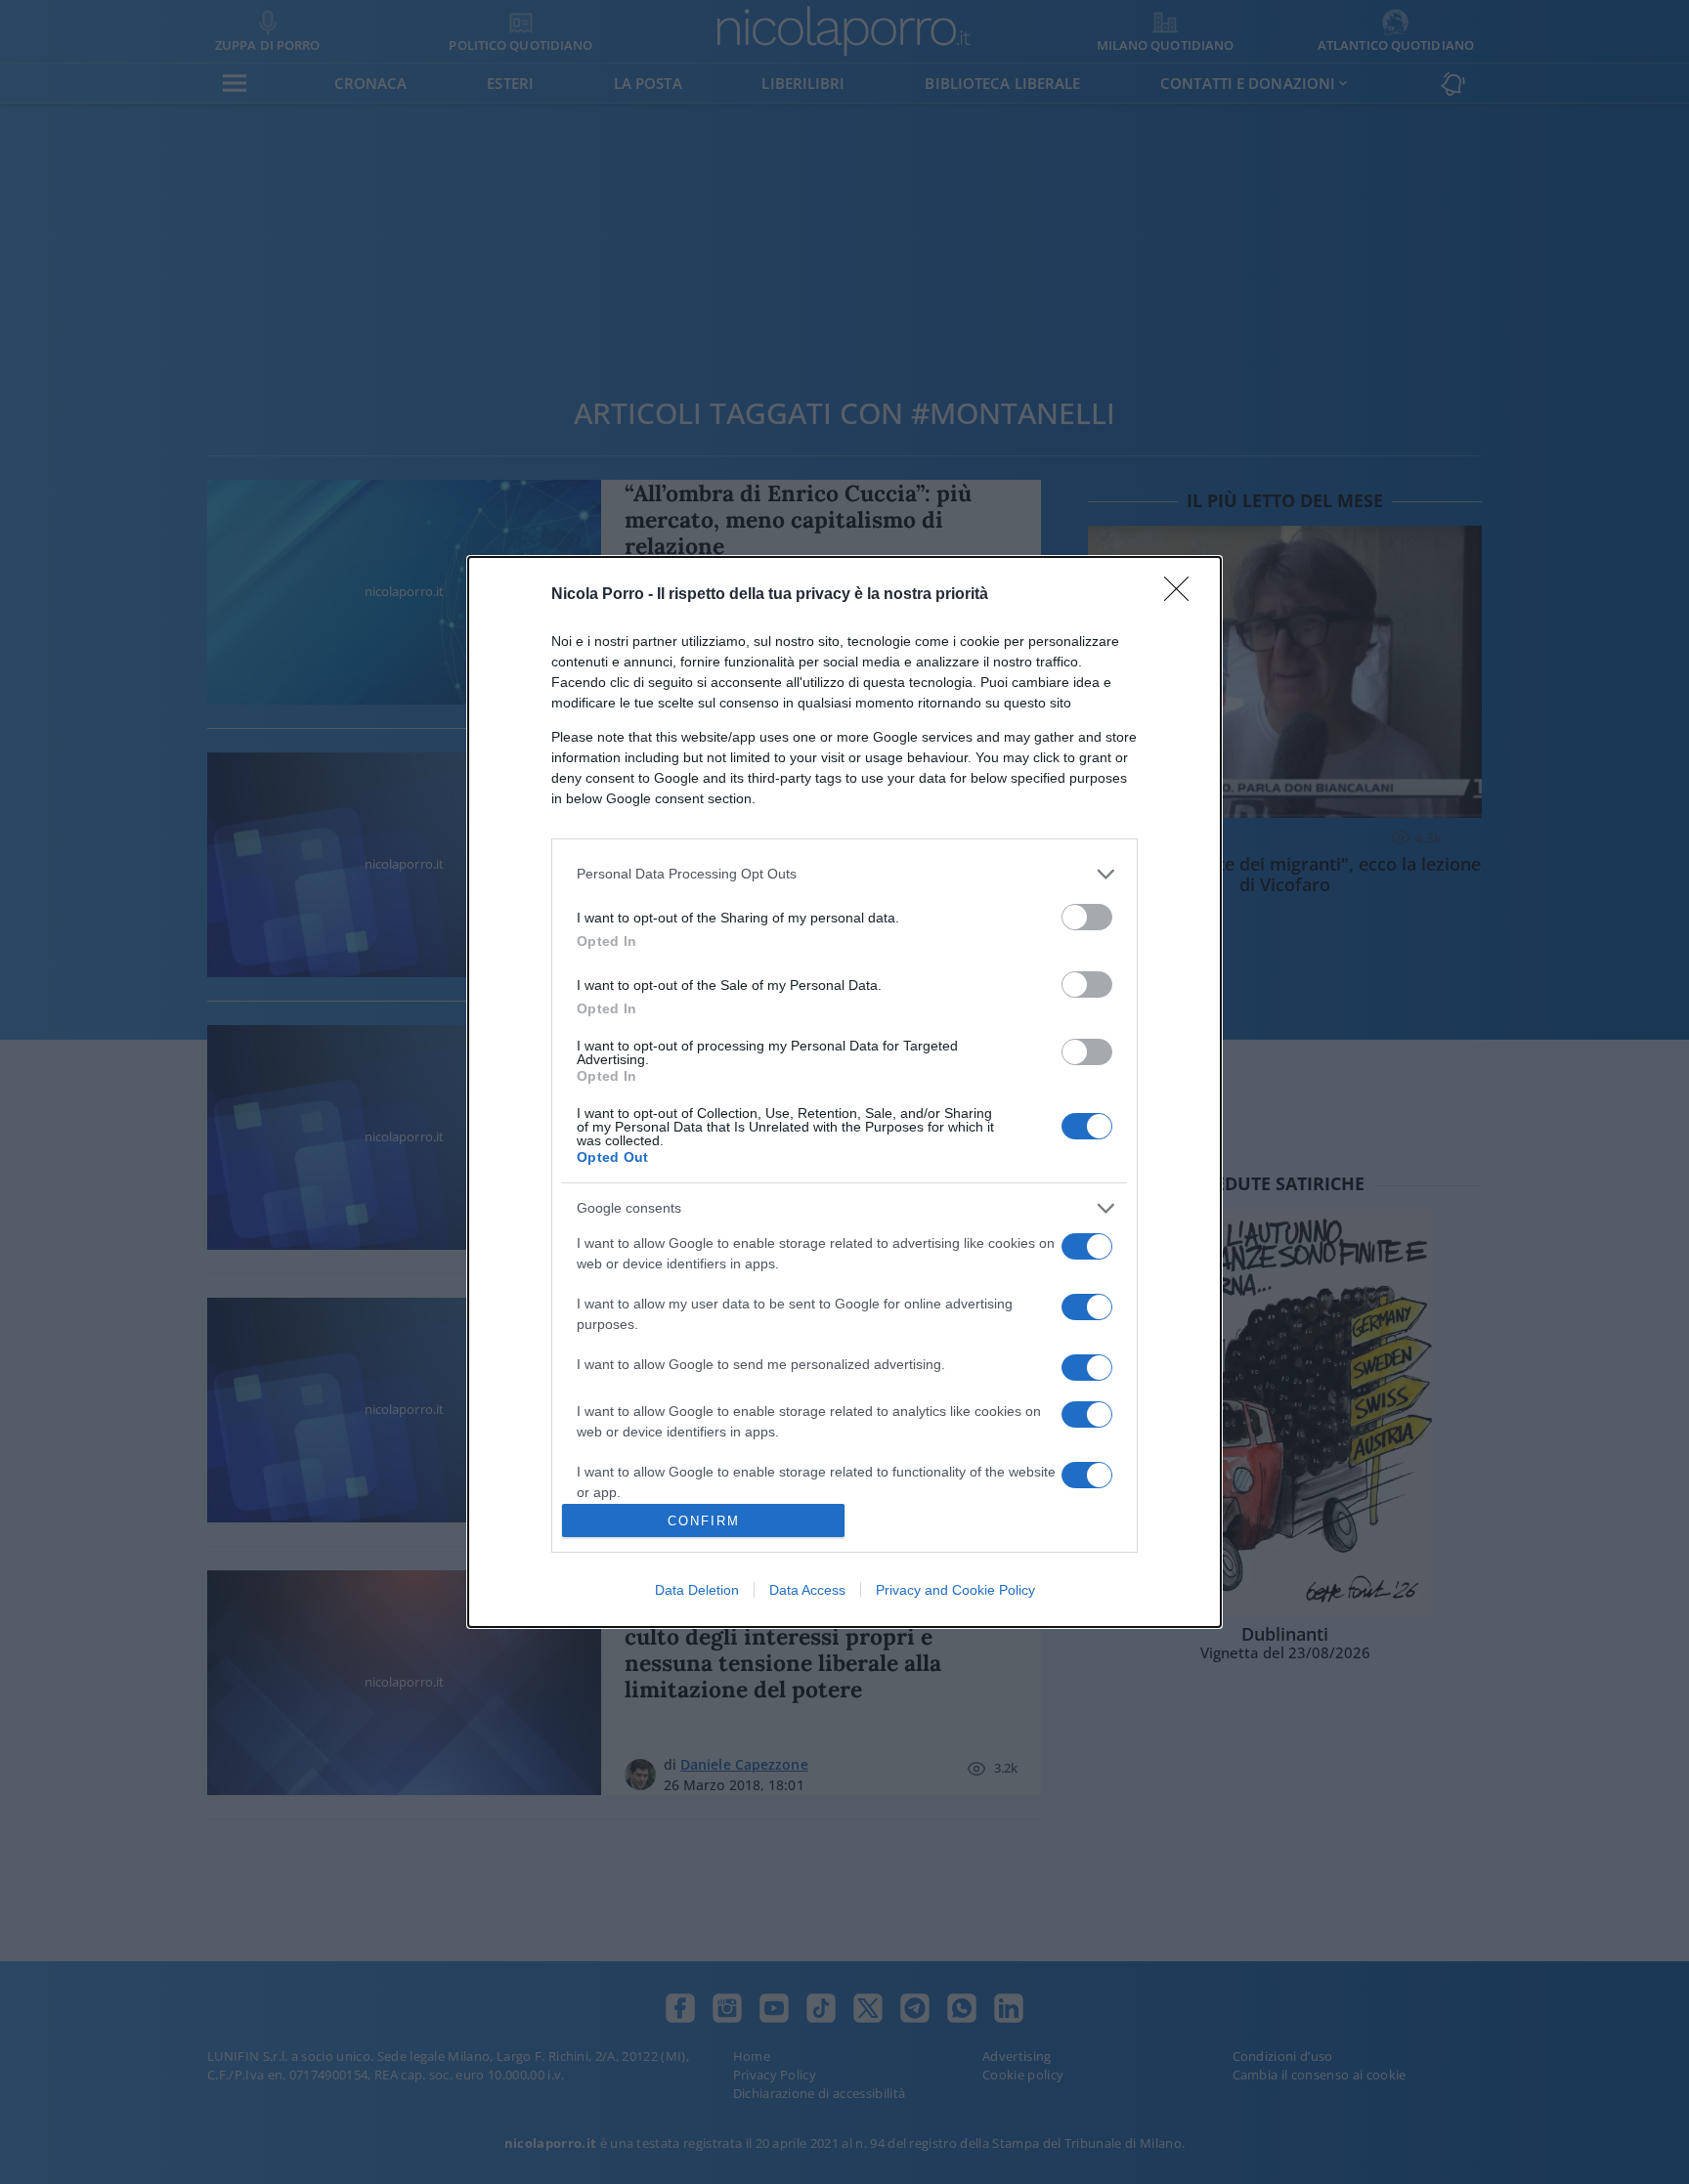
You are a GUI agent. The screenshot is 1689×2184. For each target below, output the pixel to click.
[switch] (1087, 917)
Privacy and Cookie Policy (955, 1590)
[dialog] (844, 1092)
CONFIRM (704, 1521)
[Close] (1183, 595)
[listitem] (844, 874)
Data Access (807, 1590)
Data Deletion (697, 1590)
